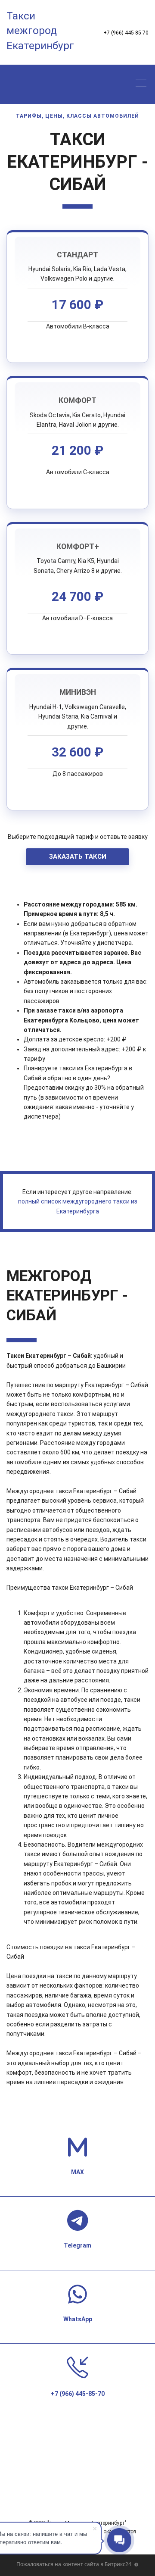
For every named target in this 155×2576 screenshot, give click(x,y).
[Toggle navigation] (143, 84)
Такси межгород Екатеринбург (40, 31)
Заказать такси (78, 857)
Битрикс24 (118, 2564)
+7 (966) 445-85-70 (126, 33)
